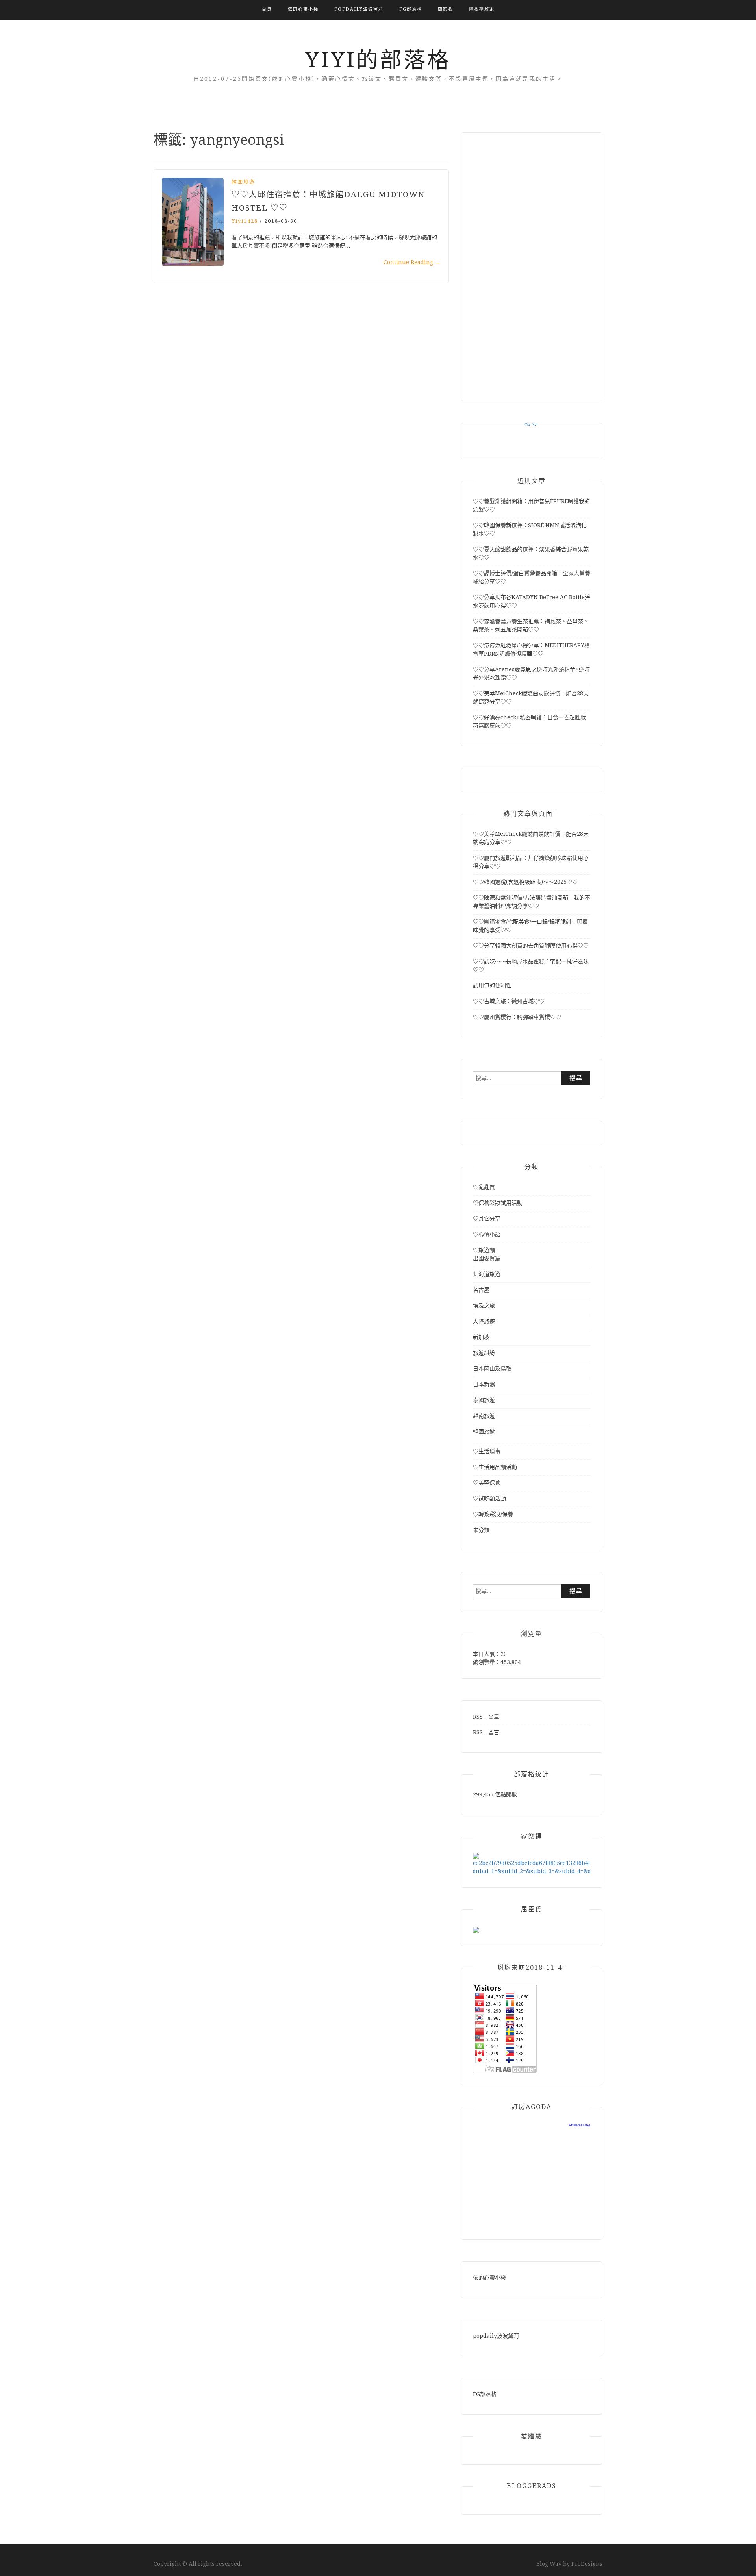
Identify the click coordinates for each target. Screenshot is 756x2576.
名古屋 (481, 1290)
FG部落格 (411, 9)
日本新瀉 (484, 1384)
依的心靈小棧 (303, 9)
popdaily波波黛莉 (359, 9)
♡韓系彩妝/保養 (493, 1514)
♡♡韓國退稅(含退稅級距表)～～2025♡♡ (525, 882)
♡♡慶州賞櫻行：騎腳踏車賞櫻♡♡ (517, 1017)
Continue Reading (412, 262)
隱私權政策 (482, 9)
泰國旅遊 (484, 1400)
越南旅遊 (484, 1416)
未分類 (481, 1530)
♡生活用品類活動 (495, 1467)
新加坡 (481, 1337)
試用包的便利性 (492, 985)
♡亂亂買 (484, 1187)
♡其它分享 (487, 1219)
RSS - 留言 (486, 1732)
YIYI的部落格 (378, 60)
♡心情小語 (487, 1234)
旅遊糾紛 (484, 1353)
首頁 (267, 9)
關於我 (446, 9)
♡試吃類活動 (489, 1498)
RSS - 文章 (486, 1717)
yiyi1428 (245, 221)
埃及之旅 (484, 1306)
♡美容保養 (487, 1483)
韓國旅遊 (243, 182)
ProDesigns (587, 2564)
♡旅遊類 (484, 1250)
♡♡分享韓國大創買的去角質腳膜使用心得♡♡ (531, 946)
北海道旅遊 (487, 1274)
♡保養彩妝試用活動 (498, 1203)
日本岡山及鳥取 (492, 1369)
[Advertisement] (532, 263)
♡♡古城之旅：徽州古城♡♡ (509, 1001)
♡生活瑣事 (487, 1451)
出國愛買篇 (487, 1258)
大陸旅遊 (484, 1321)
